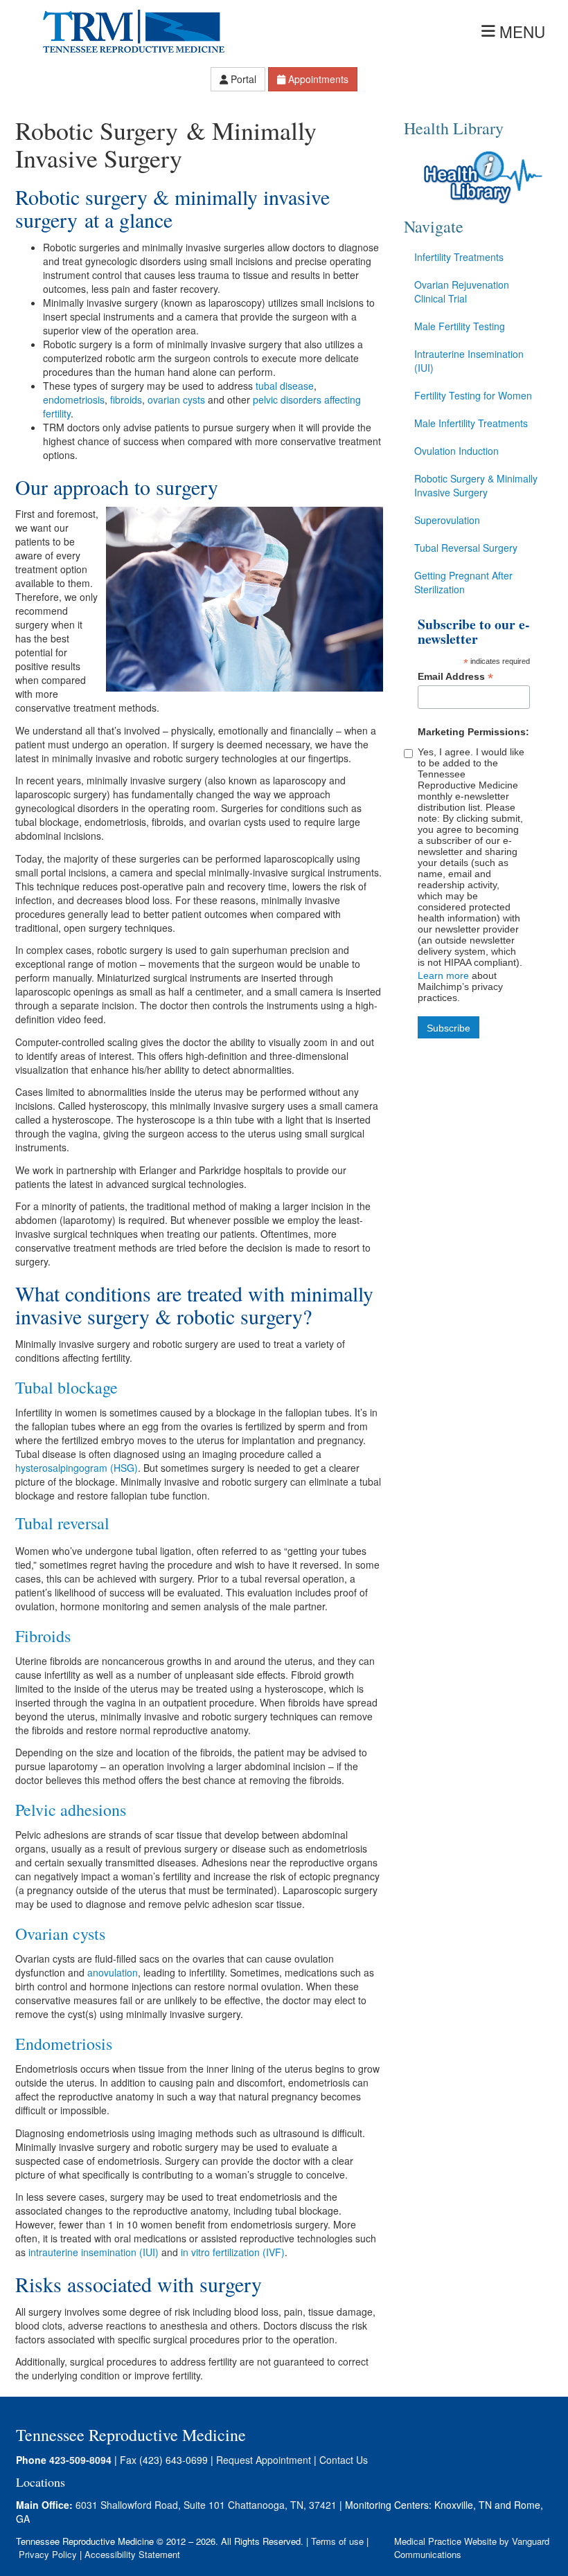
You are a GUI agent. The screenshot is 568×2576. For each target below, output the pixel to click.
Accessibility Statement (132, 2554)
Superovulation (447, 520)
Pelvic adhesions (71, 1810)
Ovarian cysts (60, 1934)
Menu (522, 31)
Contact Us (344, 2460)
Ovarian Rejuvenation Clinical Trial (462, 291)
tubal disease (285, 386)
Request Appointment (264, 2460)
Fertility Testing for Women (473, 395)
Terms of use (337, 2541)
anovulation (113, 1972)
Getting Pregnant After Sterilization (463, 582)
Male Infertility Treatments (471, 423)
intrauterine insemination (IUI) (94, 2252)
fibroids (126, 399)
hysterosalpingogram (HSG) (77, 1468)
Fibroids (43, 1636)
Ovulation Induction (456, 451)
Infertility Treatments (459, 257)
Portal (243, 79)
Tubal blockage (66, 1387)
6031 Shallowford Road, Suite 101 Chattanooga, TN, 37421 (206, 2505)
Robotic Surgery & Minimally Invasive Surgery (476, 485)
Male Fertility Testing (460, 326)
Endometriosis (64, 2044)
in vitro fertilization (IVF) (233, 2252)
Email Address (455, 677)
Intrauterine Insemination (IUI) (469, 361)
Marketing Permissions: (473, 732)
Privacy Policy (48, 2554)
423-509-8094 (80, 2460)
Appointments (318, 79)
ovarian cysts (176, 399)
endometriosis (74, 399)
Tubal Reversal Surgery (466, 548)
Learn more (443, 975)
